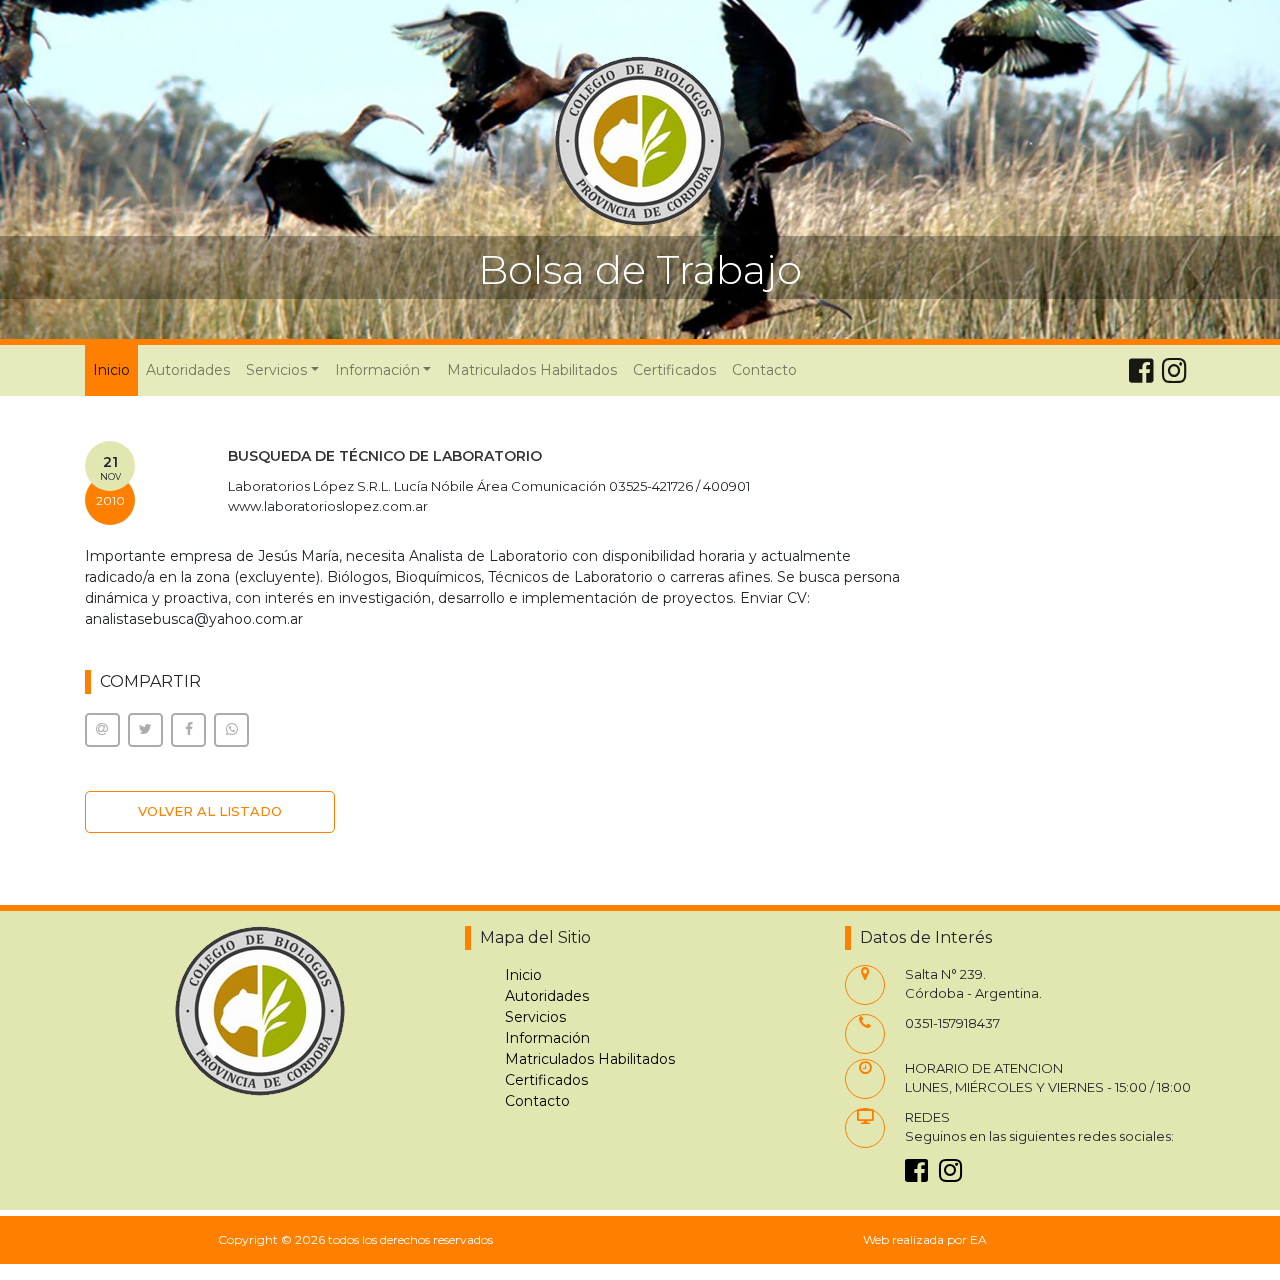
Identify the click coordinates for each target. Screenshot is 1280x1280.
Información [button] (377, 370)
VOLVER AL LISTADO (210, 811)
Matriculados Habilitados (532, 370)
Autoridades (188, 370)
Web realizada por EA (925, 1239)
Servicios (535, 1017)
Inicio (115, 369)
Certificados (674, 370)
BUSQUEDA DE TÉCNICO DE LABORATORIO (385, 456)
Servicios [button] (276, 370)
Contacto (764, 370)
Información (547, 1038)
